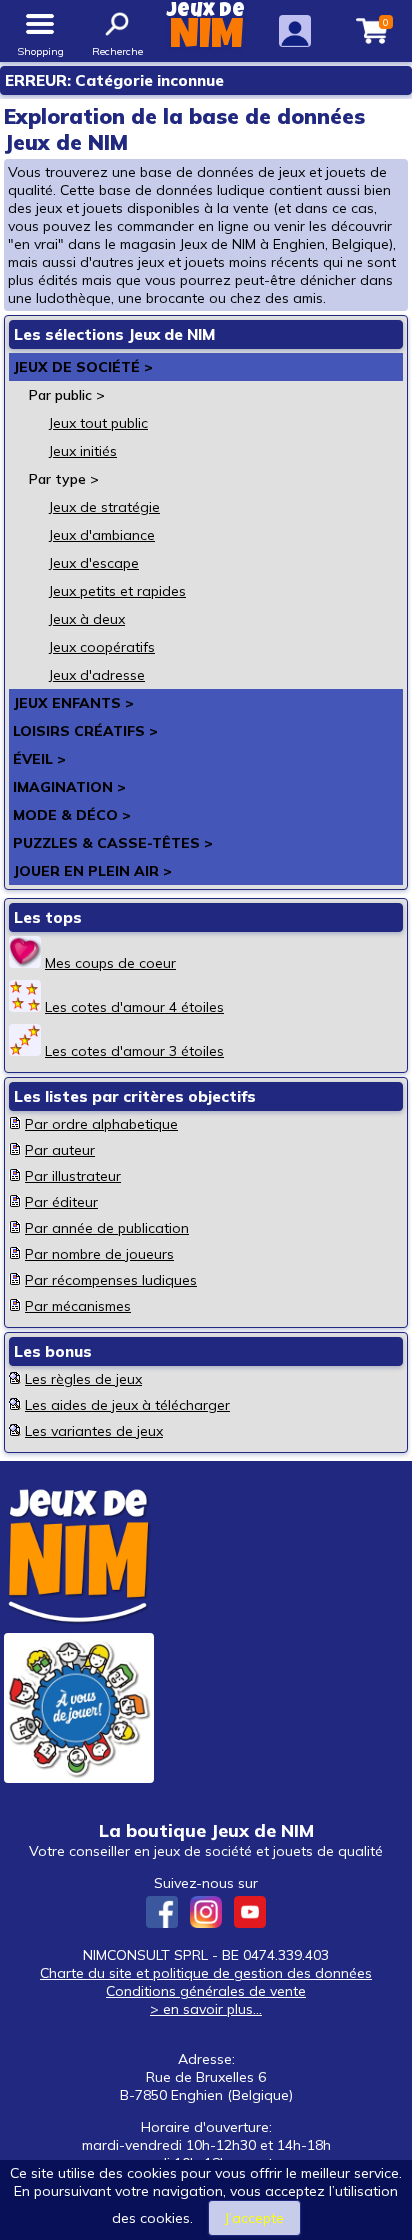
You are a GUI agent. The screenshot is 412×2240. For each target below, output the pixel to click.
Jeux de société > (83, 367)
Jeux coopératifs (102, 647)
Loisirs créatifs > (85, 731)
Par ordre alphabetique (101, 1124)
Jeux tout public (98, 423)
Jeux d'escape (94, 563)
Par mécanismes (78, 1306)
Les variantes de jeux (94, 1431)
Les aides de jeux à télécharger (127, 1405)
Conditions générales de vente (206, 1991)
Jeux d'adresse (97, 675)
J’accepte (254, 2218)
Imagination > (69, 787)
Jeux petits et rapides (117, 591)
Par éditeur (61, 1202)
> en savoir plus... (206, 2009)
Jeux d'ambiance (102, 535)
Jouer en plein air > (92, 871)
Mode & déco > (72, 815)
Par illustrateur (73, 1176)
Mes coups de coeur (110, 963)
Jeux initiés (83, 451)
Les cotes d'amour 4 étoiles (134, 1007)
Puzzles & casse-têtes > (113, 843)
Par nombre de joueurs (99, 1254)
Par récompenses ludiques (111, 1280)
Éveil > (39, 759)
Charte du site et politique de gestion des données (206, 1973)
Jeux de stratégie (104, 507)
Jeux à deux (87, 619)
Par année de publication (107, 1228)
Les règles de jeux (83, 1379)
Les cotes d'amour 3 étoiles (134, 1051)
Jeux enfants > (73, 703)
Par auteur (60, 1150)
